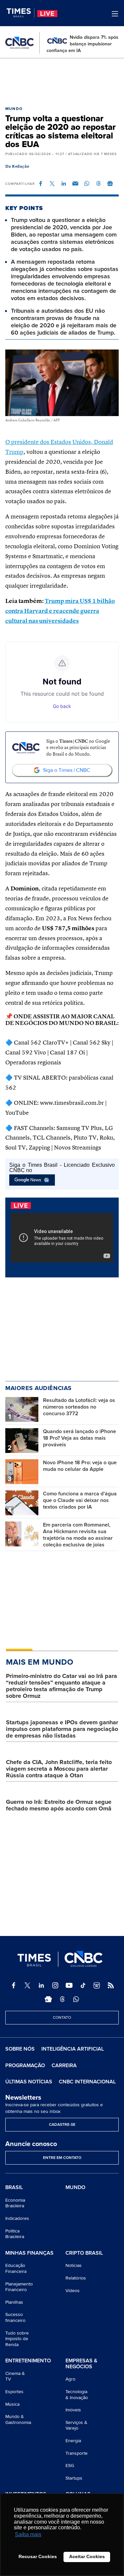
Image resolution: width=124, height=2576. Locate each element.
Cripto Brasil (84, 2253)
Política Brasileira (15, 2234)
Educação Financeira (16, 2268)
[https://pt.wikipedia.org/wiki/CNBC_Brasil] (97, 1985)
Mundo (14, 109)
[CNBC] (20, 43)
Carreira (64, 2066)
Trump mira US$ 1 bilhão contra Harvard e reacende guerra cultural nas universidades (60, 611)
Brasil (14, 2188)
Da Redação (17, 167)
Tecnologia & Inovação (77, 2395)
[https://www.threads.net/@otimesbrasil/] (62, 1999)
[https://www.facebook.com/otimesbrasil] (14, 1985)
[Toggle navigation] (115, 14)
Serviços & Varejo (76, 2425)
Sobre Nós (20, 2049)
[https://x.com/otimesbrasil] (27, 1985)
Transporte (77, 2453)
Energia (73, 2441)
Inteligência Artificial (73, 2049)
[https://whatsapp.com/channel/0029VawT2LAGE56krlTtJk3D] (76, 1999)
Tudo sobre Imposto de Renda (17, 2339)
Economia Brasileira (15, 2203)
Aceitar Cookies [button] (87, 2556)
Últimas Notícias (29, 2082)
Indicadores (17, 2218)
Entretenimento (28, 2361)
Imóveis (73, 2410)
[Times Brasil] (21, 13)
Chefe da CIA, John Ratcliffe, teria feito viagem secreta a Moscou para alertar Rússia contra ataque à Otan (59, 1769)
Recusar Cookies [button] (38, 2556)
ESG (70, 2466)
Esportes (14, 2392)
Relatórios (76, 2278)
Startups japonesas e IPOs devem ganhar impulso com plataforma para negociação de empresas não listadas (62, 1729)
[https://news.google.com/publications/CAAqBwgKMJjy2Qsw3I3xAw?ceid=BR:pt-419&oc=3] (48, 1999)
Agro (70, 2379)
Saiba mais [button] (28, 2534)
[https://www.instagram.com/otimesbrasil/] (55, 1985)
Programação (25, 2066)
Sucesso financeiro (15, 2317)
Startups (74, 2478)
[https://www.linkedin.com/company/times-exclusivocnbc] (41, 1985)
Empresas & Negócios (81, 2364)
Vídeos (73, 2291)
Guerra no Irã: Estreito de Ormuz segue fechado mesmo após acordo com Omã (59, 1805)
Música (12, 2404)
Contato (62, 2018)
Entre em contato (62, 2158)
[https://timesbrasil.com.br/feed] (111, 1985)
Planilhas (14, 2302)
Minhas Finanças (29, 2253)
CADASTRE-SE (62, 2125)
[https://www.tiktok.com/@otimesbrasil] (83, 1985)
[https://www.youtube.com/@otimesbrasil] (69, 1985)
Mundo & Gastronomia (18, 2419)
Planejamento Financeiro (19, 2287)
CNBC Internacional (87, 2082)
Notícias (74, 2265)
